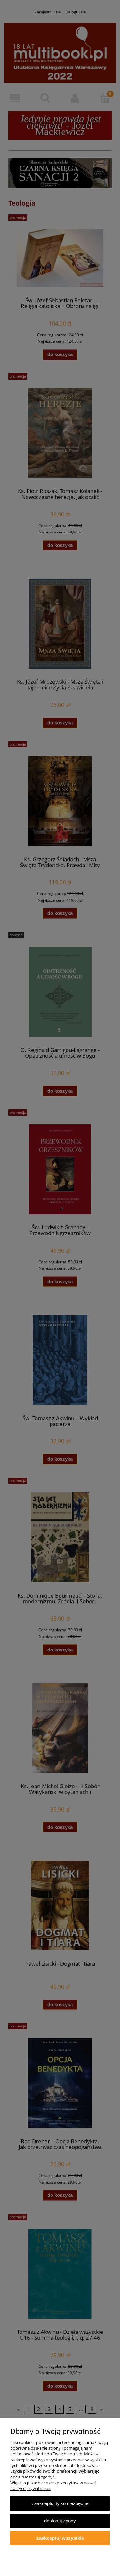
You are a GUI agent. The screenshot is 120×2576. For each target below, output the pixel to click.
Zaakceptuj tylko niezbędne (60, 2503)
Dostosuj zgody (60, 2521)
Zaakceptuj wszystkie (60, 2538)
